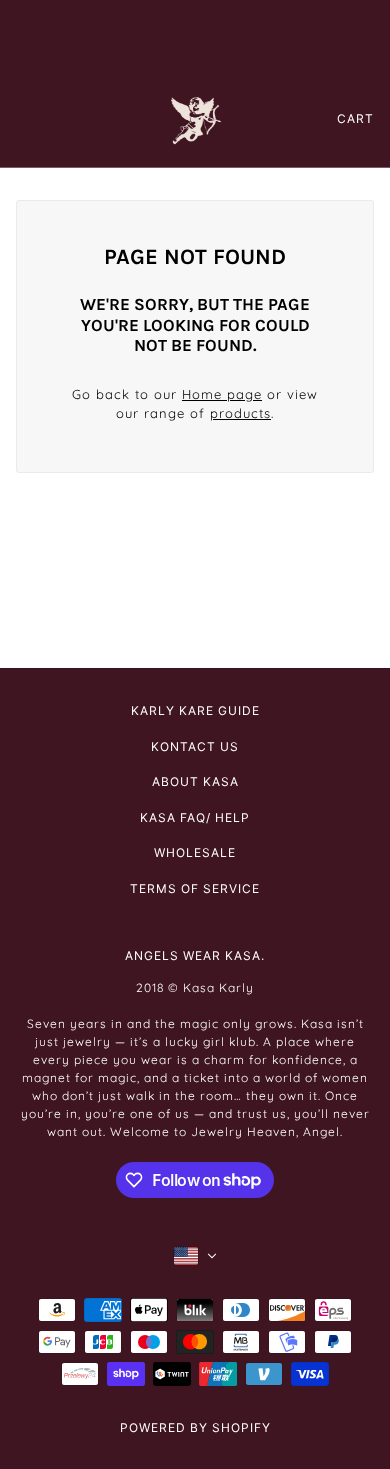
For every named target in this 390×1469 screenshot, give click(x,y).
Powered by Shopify (195, 1427)
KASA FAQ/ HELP (195, 817)
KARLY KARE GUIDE (195, 710)
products (240, 413)
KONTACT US (195, 746)
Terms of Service (195, 888)
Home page (222, 394)
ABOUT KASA (195, 781)
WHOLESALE (195, 852)
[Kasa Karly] (195, 118)
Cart (355, 118)
